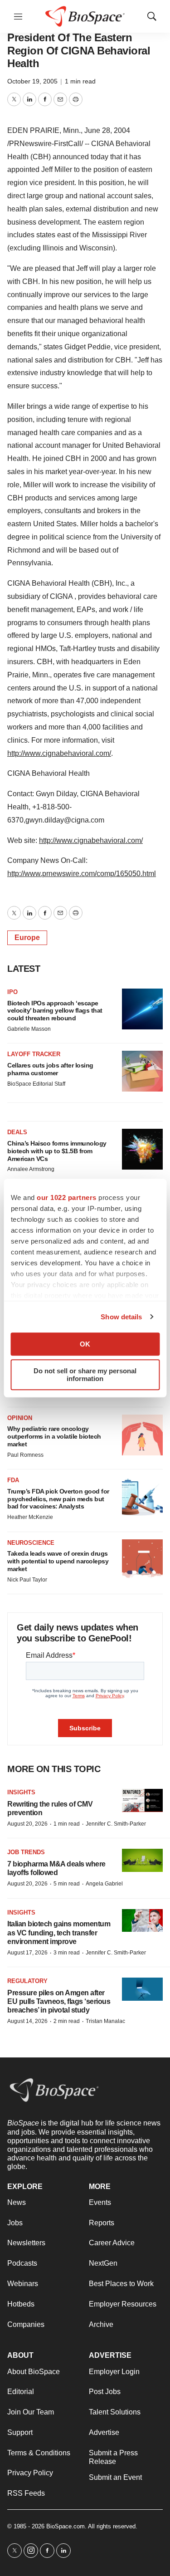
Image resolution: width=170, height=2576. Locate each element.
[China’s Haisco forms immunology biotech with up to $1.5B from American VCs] (142, 1149)
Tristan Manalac (105, 2021)
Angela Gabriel (104, 1884)
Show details (121, 1317)
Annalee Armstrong (31, 1169)
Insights (21, 1792)
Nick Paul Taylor (27, 1580)
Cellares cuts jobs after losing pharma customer (50, 1069)
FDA (13, 1480)
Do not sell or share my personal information (85, 1375)
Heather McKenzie (30, 1517)
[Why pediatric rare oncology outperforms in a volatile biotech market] (142, 1435)
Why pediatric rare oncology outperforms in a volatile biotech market (54, 1436)
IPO (12, 992)
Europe (27, 938)
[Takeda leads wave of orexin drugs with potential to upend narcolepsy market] (142, 1560)
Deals (17, 1132)
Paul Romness (25, 1455)
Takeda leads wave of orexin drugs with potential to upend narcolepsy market (58, 1561)
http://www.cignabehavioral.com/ (59, 753)
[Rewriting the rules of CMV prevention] (142, 1800)
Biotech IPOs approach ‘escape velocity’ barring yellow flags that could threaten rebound (55, 1011)
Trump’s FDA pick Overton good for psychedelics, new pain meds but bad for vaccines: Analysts (58, 1499)
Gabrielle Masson (29, 1029)
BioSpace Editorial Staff (36, 1084)
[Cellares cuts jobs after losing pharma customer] (142, 1071)
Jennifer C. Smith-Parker (116, 1824)
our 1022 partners (67, 1197)
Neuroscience (31, 1543)
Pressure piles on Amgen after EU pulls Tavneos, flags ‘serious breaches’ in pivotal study (59, 2001)
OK (85, 1344)
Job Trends (26, 1852)
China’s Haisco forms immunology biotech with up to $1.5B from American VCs (57, 1151)
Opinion (20, 1418)
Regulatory (27, 1981)
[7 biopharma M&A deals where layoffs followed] (142, 1860)
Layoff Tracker (34, 1054)
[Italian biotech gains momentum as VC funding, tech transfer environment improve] (142, 1921)
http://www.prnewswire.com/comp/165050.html (82, 874)
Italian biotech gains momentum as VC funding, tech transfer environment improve (59, 1932)
